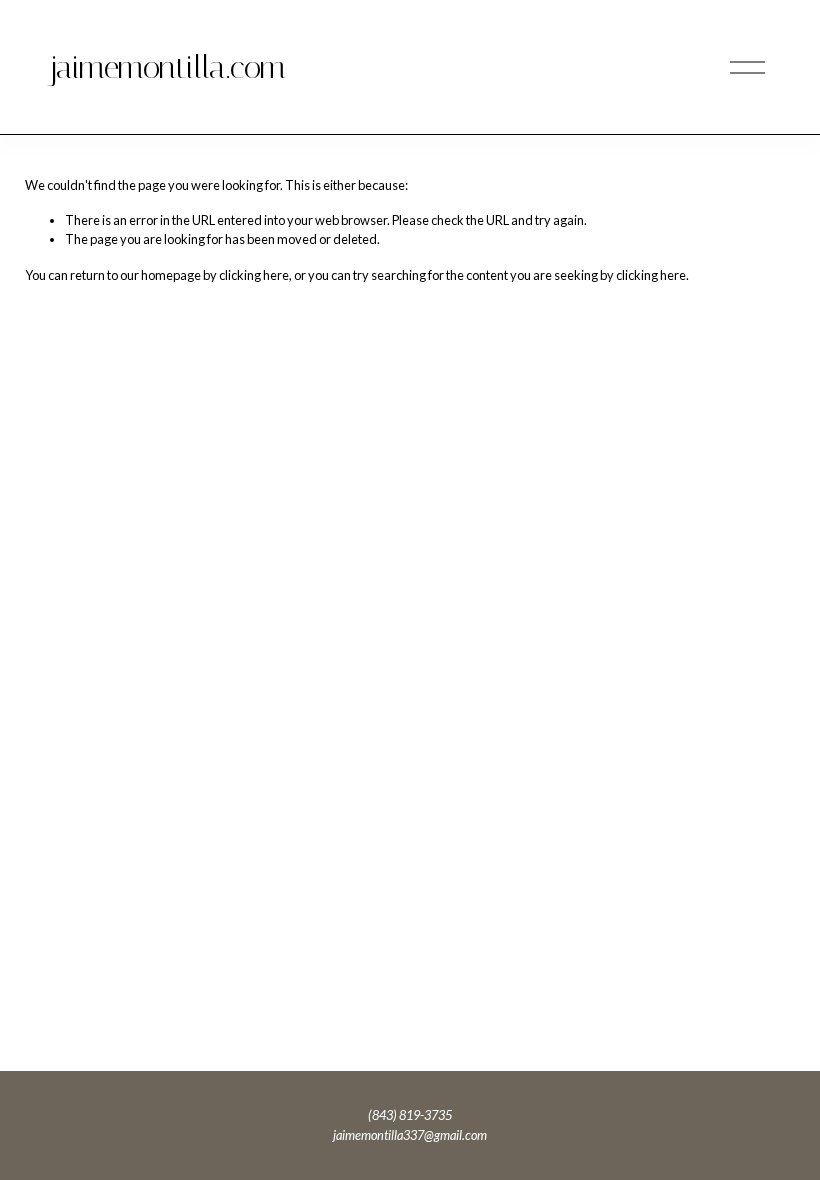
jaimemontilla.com (167, 67)
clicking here (254, 275)
